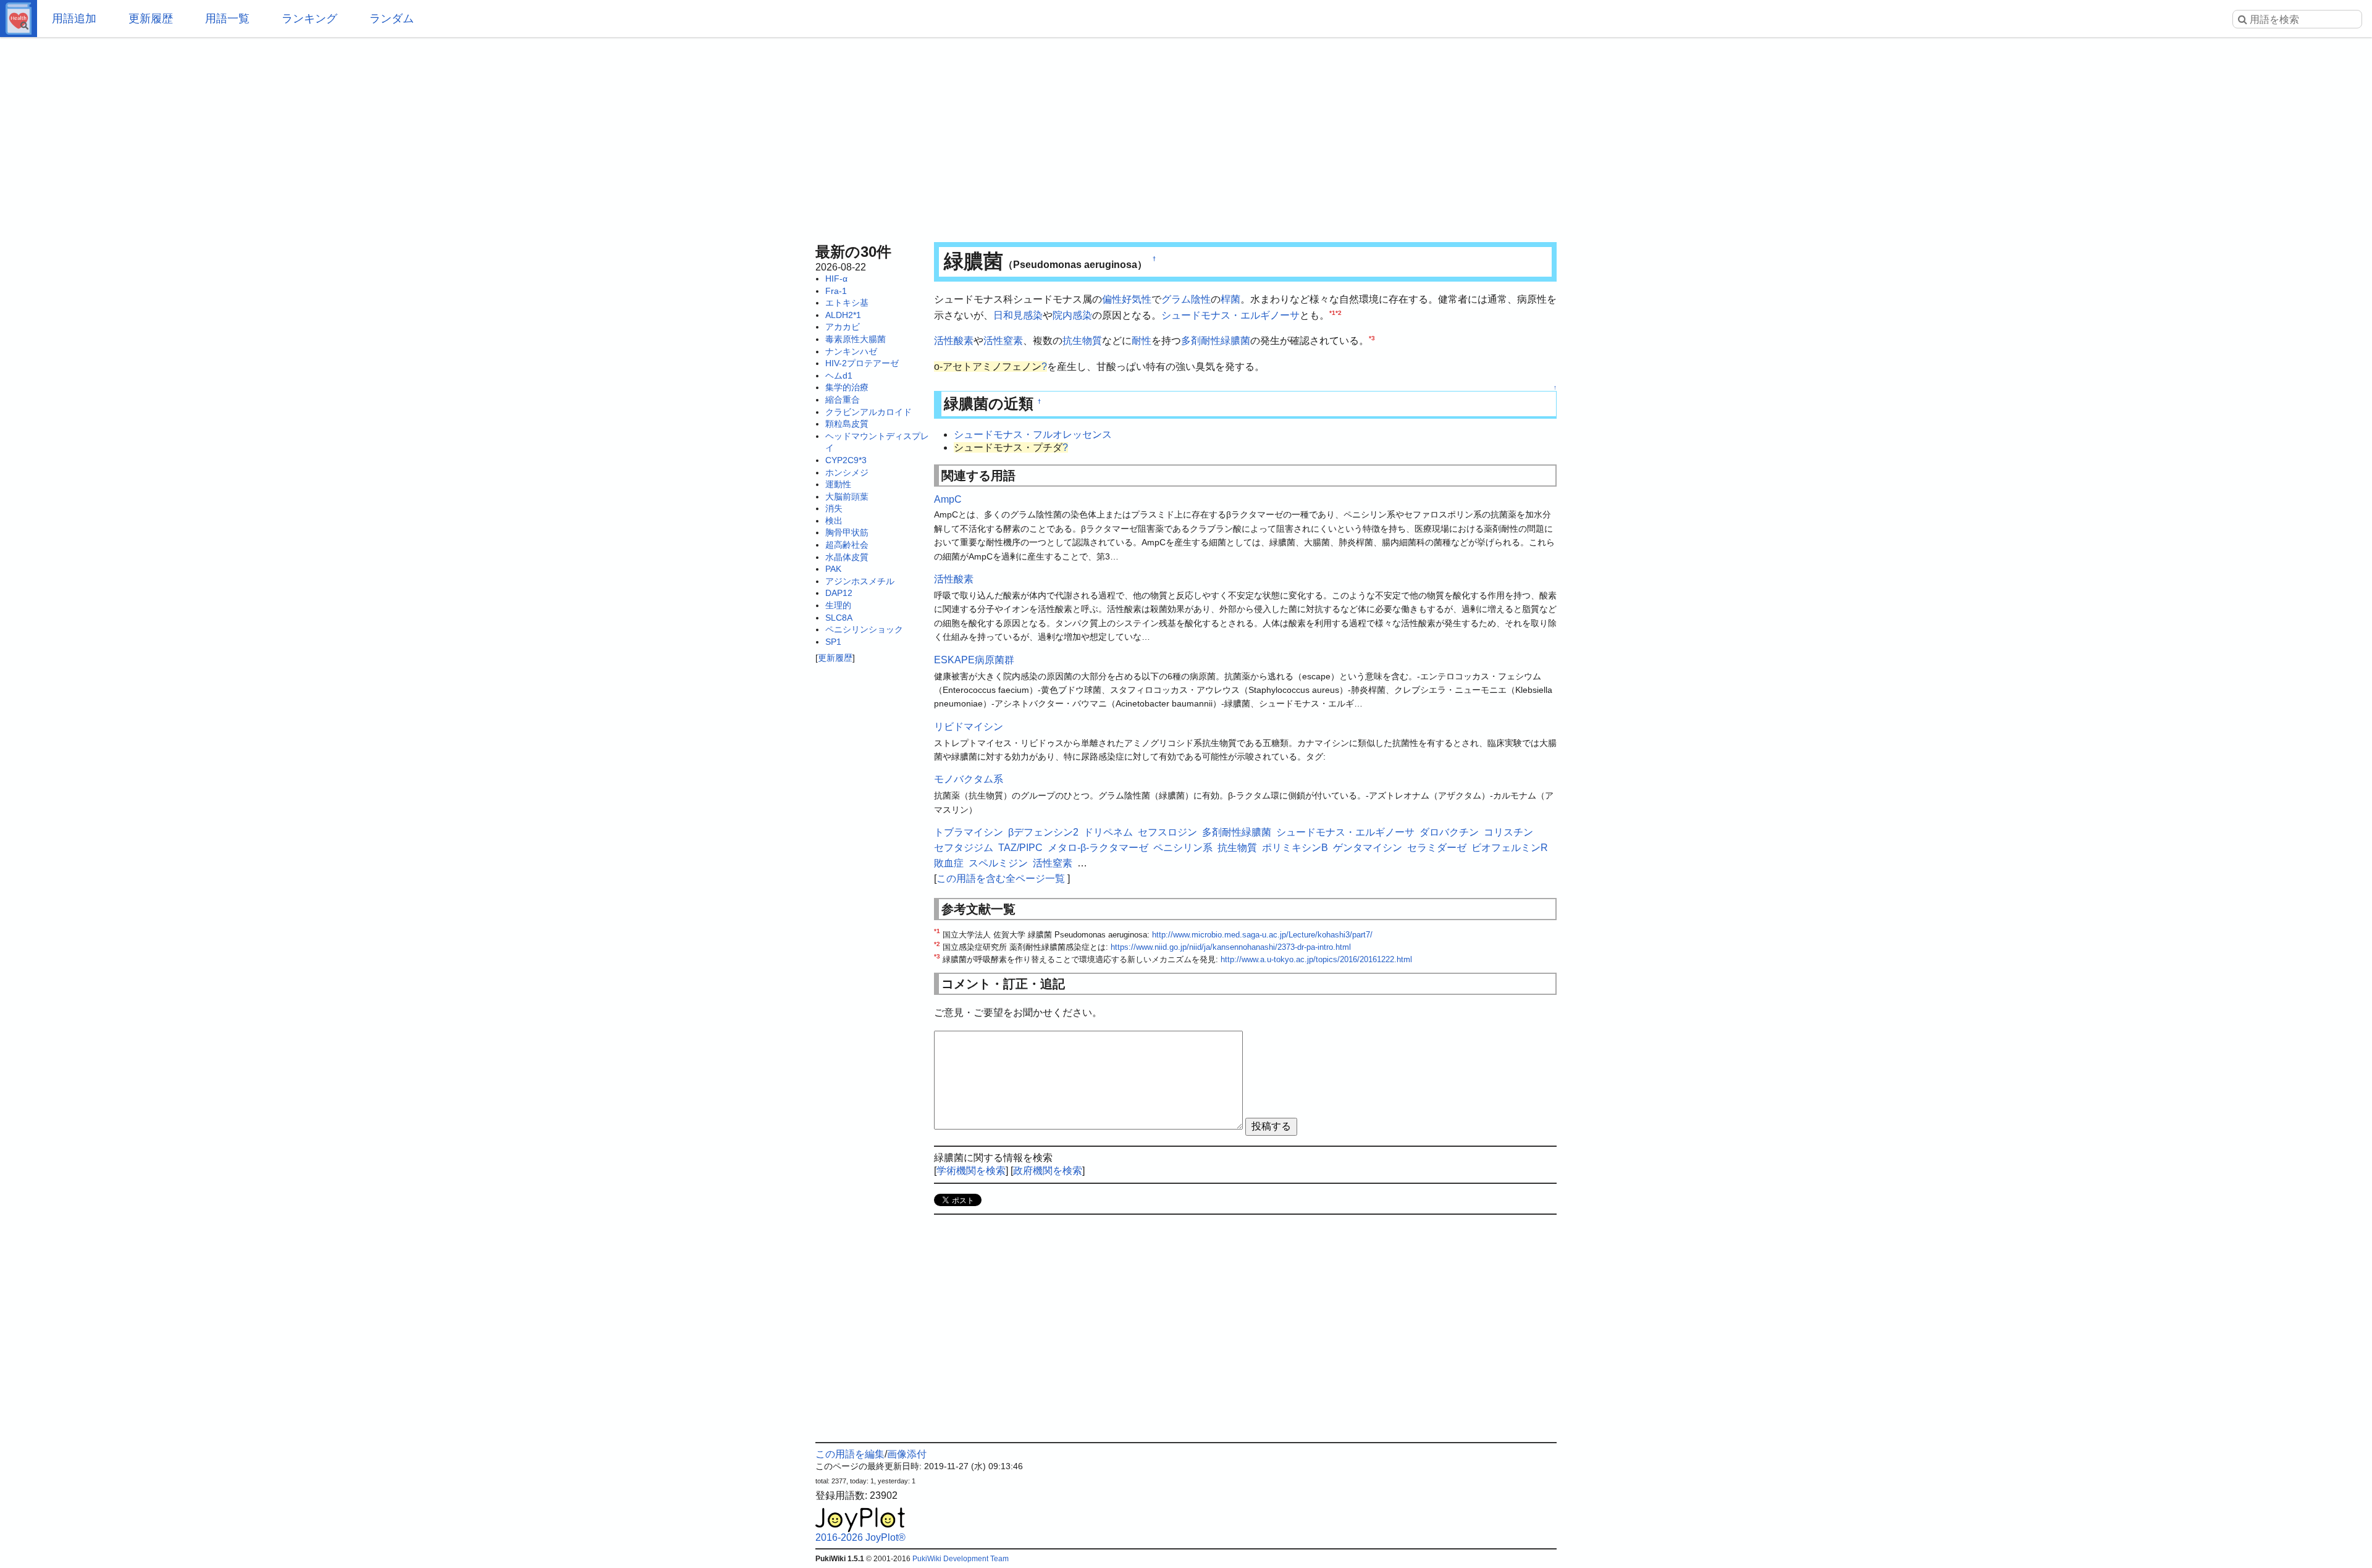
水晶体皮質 (847, 557)
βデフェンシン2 (1043, 832)
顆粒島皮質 (847, 424)
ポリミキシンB (1295, 848)
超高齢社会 (847, 545)
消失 (834, 508)
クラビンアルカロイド (868, 412)
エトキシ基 (847, 303)
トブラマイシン (969, 832)
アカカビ (843, 327)
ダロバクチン (1449, 832)
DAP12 (839, 593)
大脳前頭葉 (847, 497)
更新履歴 (151, 19)
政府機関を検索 (1048, 1171)
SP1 (833, 642)
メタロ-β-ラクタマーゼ (1098, 848)
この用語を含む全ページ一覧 (1001, 878)
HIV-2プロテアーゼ (862, 363)
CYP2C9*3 (846, 460)
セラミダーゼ (1437, 848)
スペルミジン (998, 863)
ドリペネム (1108, 832)
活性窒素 (1003, 341)
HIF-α (836, 279)
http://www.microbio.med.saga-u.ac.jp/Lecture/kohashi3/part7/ (1262, 935)
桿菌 (1230, 299)
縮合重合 (843, 400)
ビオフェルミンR (1510, 848)
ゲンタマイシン (1368, 848)
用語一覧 (227, 19)
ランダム (392, 19)
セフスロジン (1167, 832)
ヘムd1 (839, 375)
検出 (834, 521)
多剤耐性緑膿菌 (1216, 341)
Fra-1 (836, 291)
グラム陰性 (1186, 299)
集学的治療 (847, 387)
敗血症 (949, 863)
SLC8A (839, 618)
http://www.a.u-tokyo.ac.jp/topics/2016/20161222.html (1316, 959)
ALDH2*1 (843, 315)
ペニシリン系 (1183, 848)
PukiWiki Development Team (961, 1559)
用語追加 (74, 19)
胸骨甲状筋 (847, 532)
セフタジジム (964, 848)
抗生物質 (1082, 341)
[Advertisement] (1186, 136)
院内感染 (1072, 315)
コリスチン (1508, 832)
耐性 (1142, 341)
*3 (1372, 338)
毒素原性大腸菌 (856, 339)
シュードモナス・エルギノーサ (1230, 315)
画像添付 (907, 1454)
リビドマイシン (969, 727)
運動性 (838, 484)
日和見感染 (1018, 315)
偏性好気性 (1127, 299)
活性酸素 (954, 341)
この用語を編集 (850, 1454)
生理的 (838, 605)
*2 (1339, 312)
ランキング (309, 19)
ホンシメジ (847, 472)
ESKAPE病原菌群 (974, 660)
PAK (833, 569)
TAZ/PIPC (1020, 848)
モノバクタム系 (969, 779)
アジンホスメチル (860, 581)
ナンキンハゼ (851, 351)
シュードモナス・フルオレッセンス (1033, 434)
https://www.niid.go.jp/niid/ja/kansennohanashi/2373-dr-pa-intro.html (1231, 947)
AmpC (948, 499)
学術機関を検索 (971, 1171)
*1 (1332, 312)
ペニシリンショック (864, 629)
